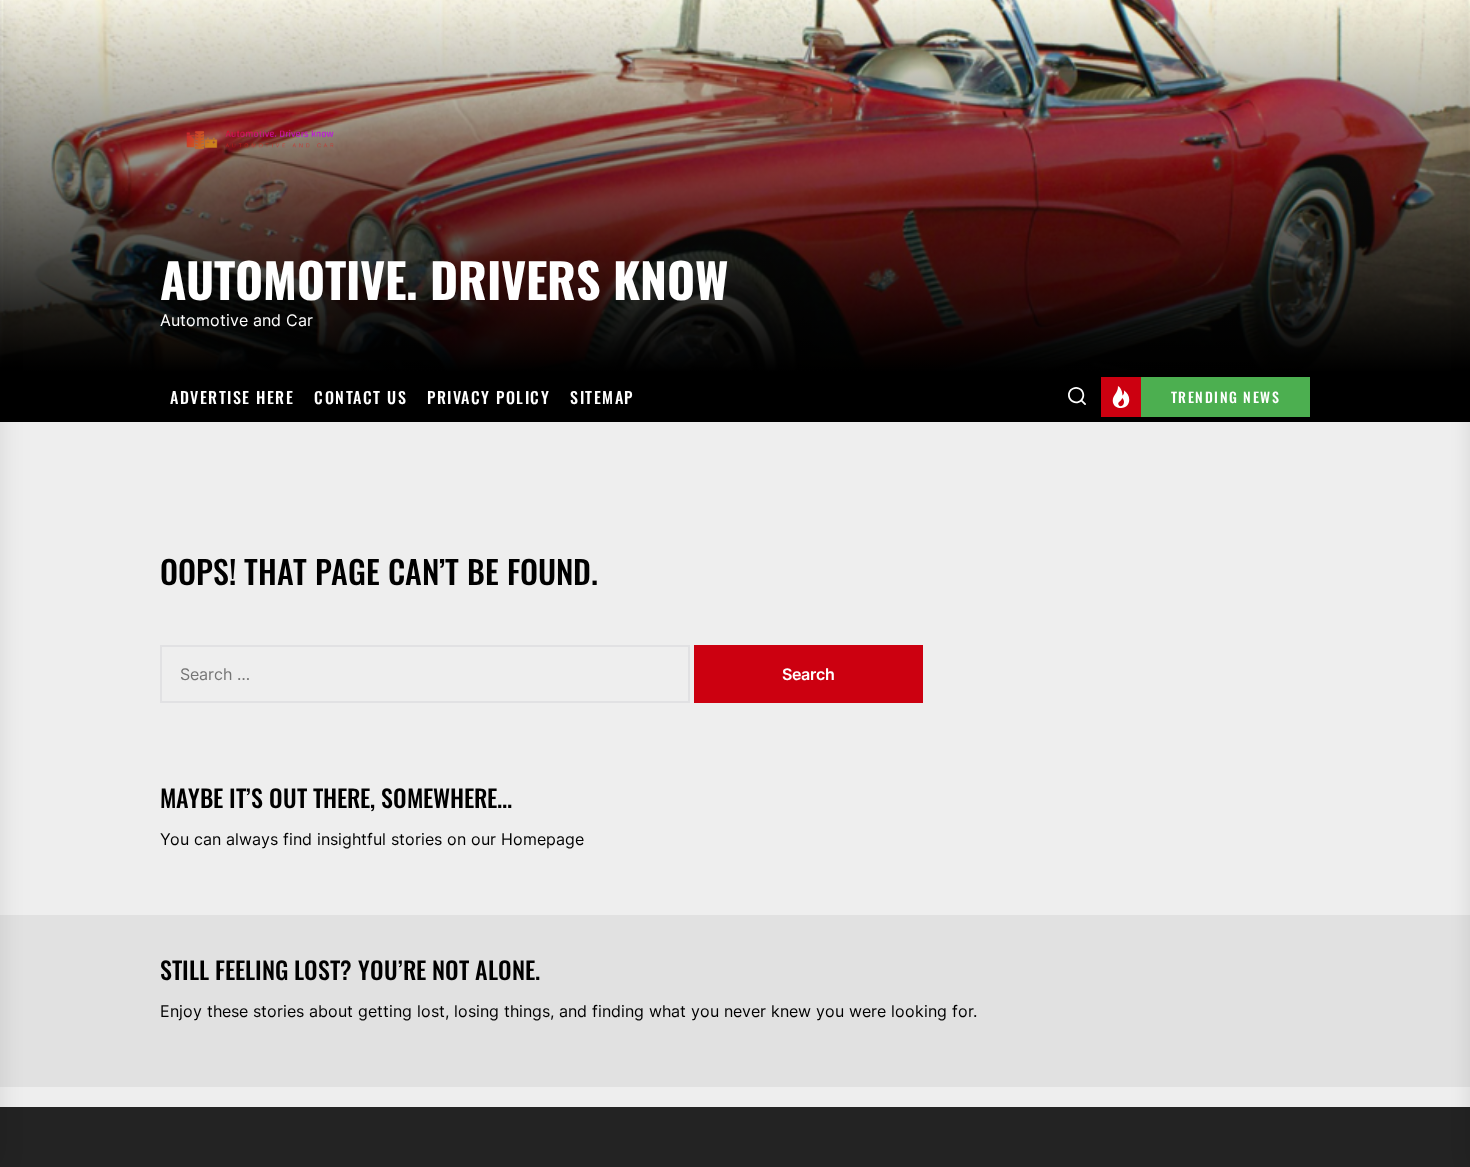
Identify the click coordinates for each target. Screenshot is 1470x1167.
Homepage (542, 839)
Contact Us (360, 397)
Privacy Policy (488, 397)
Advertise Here (232, 397)
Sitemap (602, 397)
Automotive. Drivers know (444, 275)
